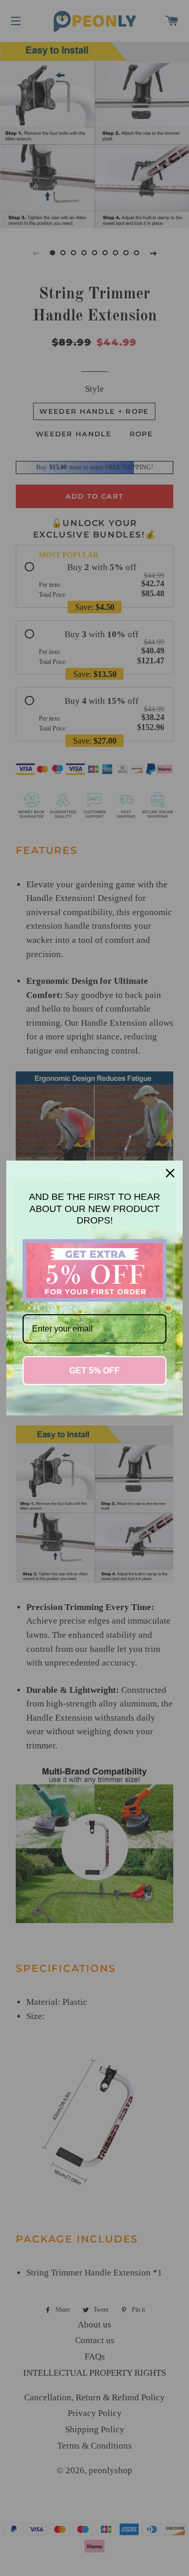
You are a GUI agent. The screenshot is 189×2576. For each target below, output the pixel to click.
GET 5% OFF (94, 1371)
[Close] (170, 1173)
